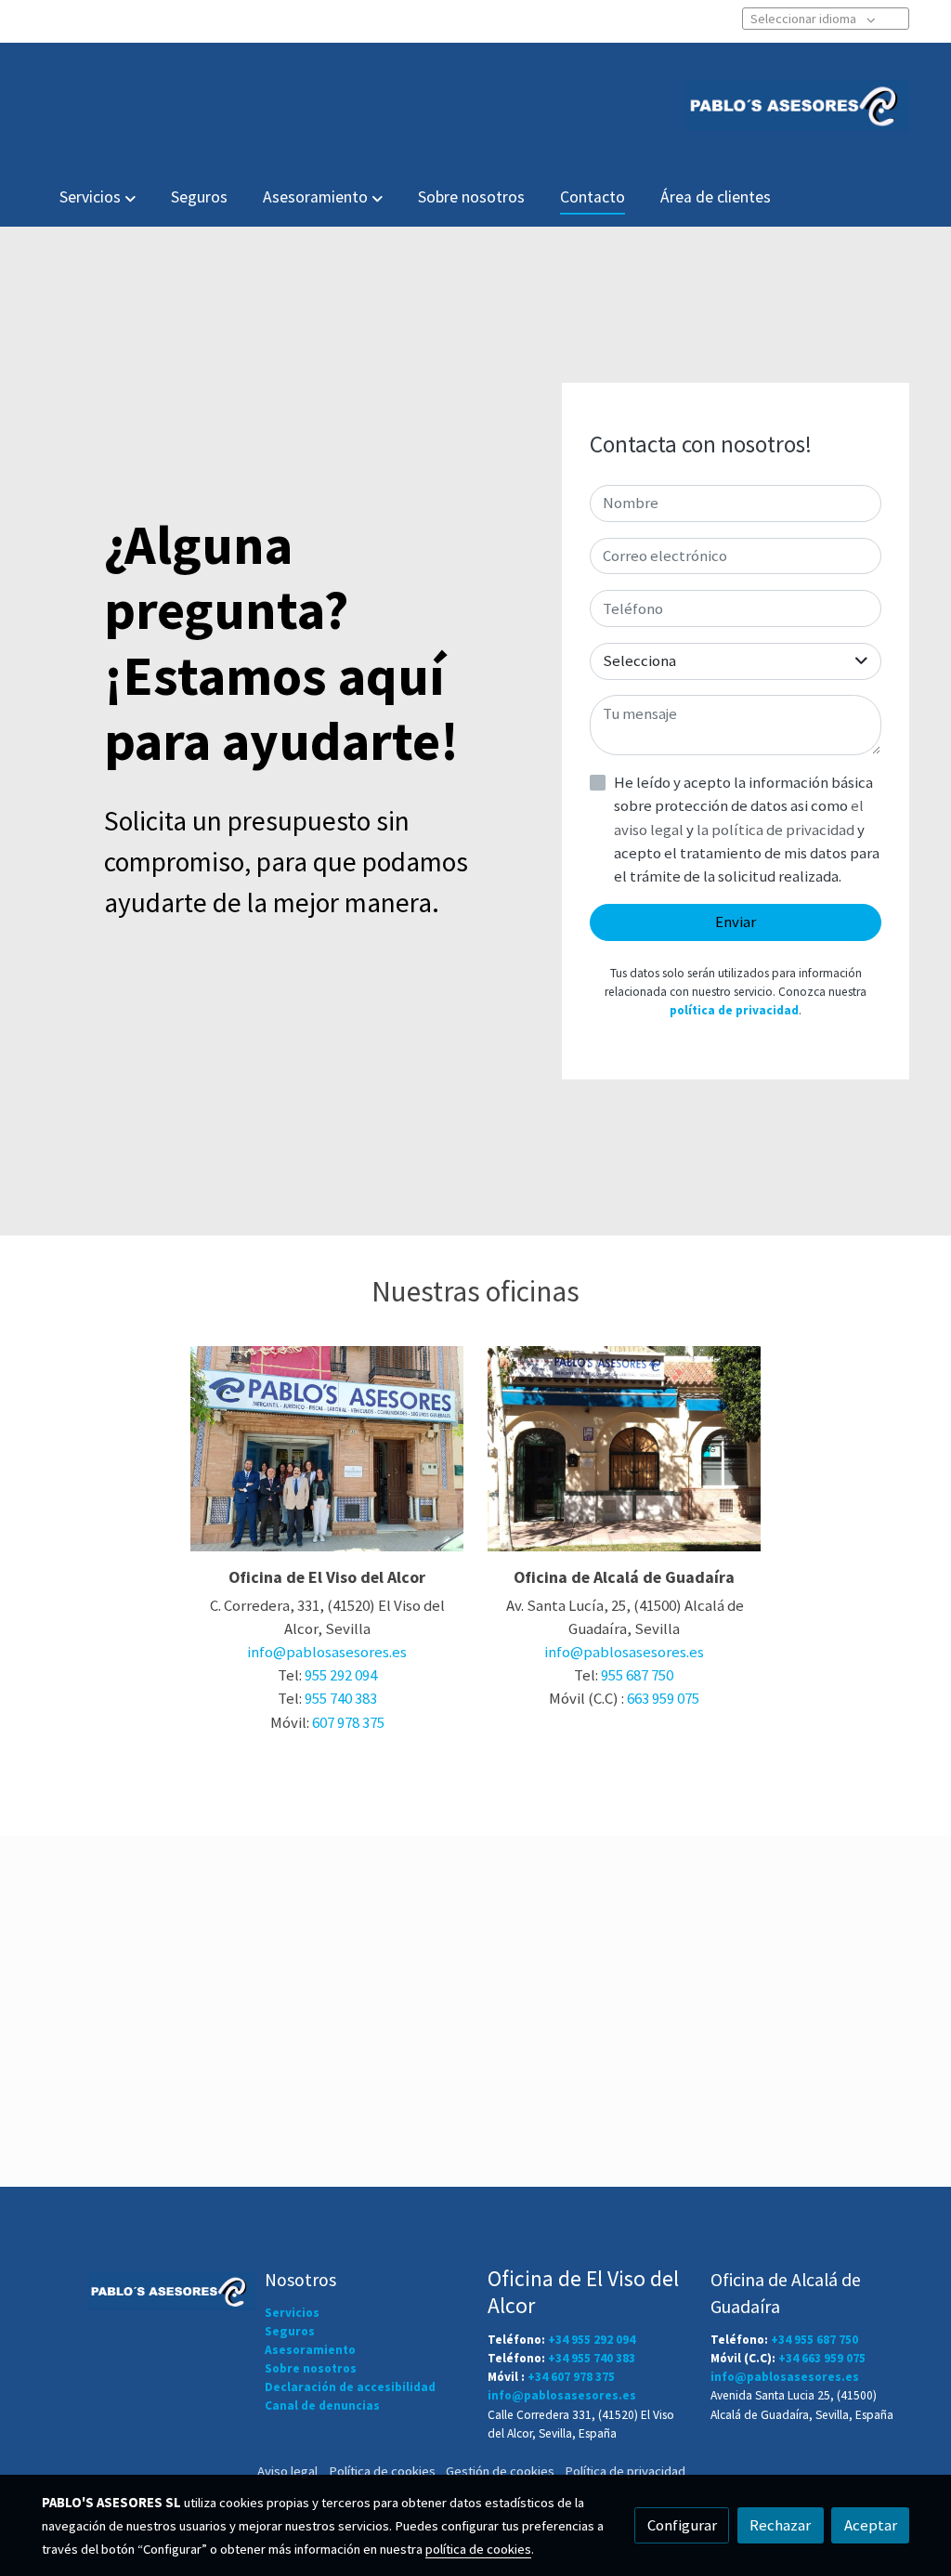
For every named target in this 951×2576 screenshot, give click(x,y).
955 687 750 (637, 1675)
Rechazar (780, 2525)
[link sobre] (141, 2288)
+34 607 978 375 (571, 2377)
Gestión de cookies (500, 2471)
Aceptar (871, 2525)
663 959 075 (663, 1698)
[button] (97, 197)
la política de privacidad (777, 830)
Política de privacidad (625, 2471)
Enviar (736, 922)
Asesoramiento (310, 2350)
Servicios (292, 2313)
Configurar (682, 2525)
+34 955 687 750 (814, 2340)
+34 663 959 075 (822, 2358)
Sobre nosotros (311, 2368)
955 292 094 (341, 1675)
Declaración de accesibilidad (350, 2387)
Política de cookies (382, 2471)
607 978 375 (348, 1722)
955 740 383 (341, 1698)
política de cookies (478, 2549)
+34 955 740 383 (592, 2358)
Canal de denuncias (322, 2406)
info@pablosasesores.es (327, 1652)
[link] (798, 105)
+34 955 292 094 (592, 2340)
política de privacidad (734, 1010)
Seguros (290, 2331)
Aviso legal (287, 2471)
